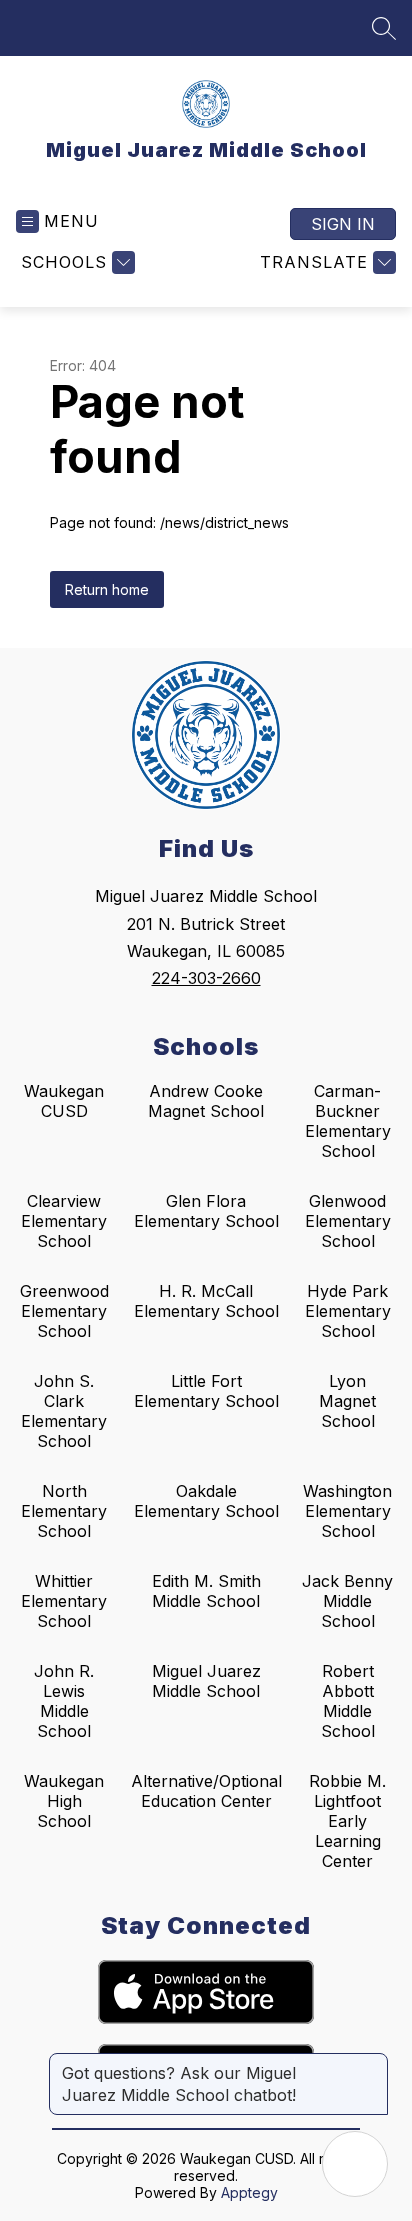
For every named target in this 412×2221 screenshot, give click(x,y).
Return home (107, 589)
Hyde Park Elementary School (348, 1311)
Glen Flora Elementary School (206, 1211)
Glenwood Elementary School (348, 1221)
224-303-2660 (206, 978)
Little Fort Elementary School (206, 1391)
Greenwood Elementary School (64, 1311)
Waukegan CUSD (64, 1101)
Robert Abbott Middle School (348, 1701)
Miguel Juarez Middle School (206, 1681)
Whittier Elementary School (64, 1601)
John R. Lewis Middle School (64, 1701)
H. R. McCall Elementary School (206, 1301)
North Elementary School (64, 1511)
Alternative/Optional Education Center (206, 1791)
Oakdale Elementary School (206, 1501)
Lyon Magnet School (347, 1401)
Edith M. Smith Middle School (206, 1591)
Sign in (343, 224)
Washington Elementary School (347, 1511)
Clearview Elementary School (64, 1221)
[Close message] (372, 2063)
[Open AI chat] (355, 2164)
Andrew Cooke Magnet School (206, 1101)
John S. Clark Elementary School (64, 1411)
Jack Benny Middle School (347, 1601)
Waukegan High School (64, 1801)
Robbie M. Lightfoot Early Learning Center (347, 1821)
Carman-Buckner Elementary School (348, 1121)
